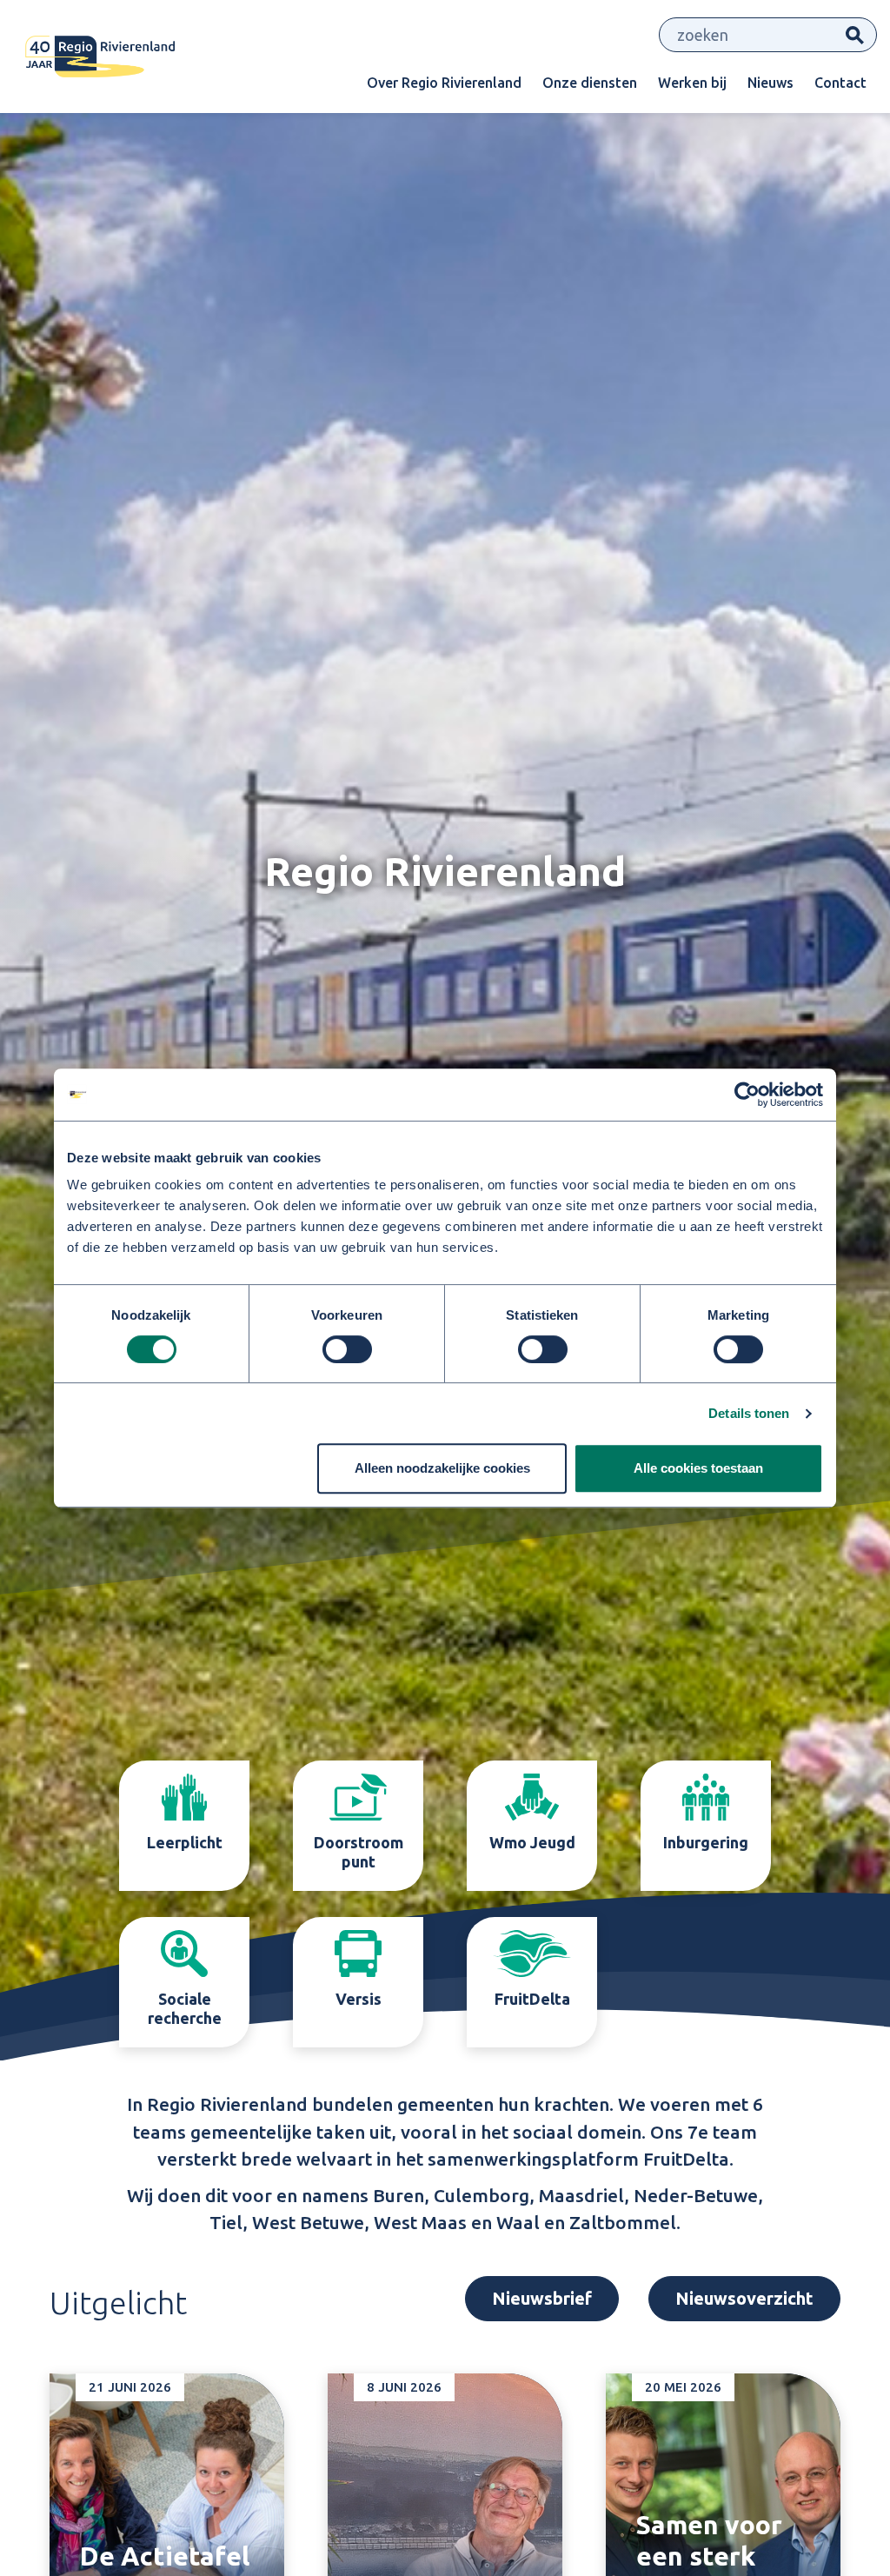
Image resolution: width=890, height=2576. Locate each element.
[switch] (347, 1349)
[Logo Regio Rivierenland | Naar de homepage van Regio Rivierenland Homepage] (100, 57)
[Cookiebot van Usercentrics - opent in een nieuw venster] (747, 1095)
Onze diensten (590, 83)
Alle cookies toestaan (698, 1468)
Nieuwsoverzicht (744, 2411)
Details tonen (749, 1413)
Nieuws (770, 83)
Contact (840, 83)
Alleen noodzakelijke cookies (442, 1468)
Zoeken (855, 35)
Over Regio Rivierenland (444, 83)
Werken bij (692, 83)
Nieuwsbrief (542, 2411)
